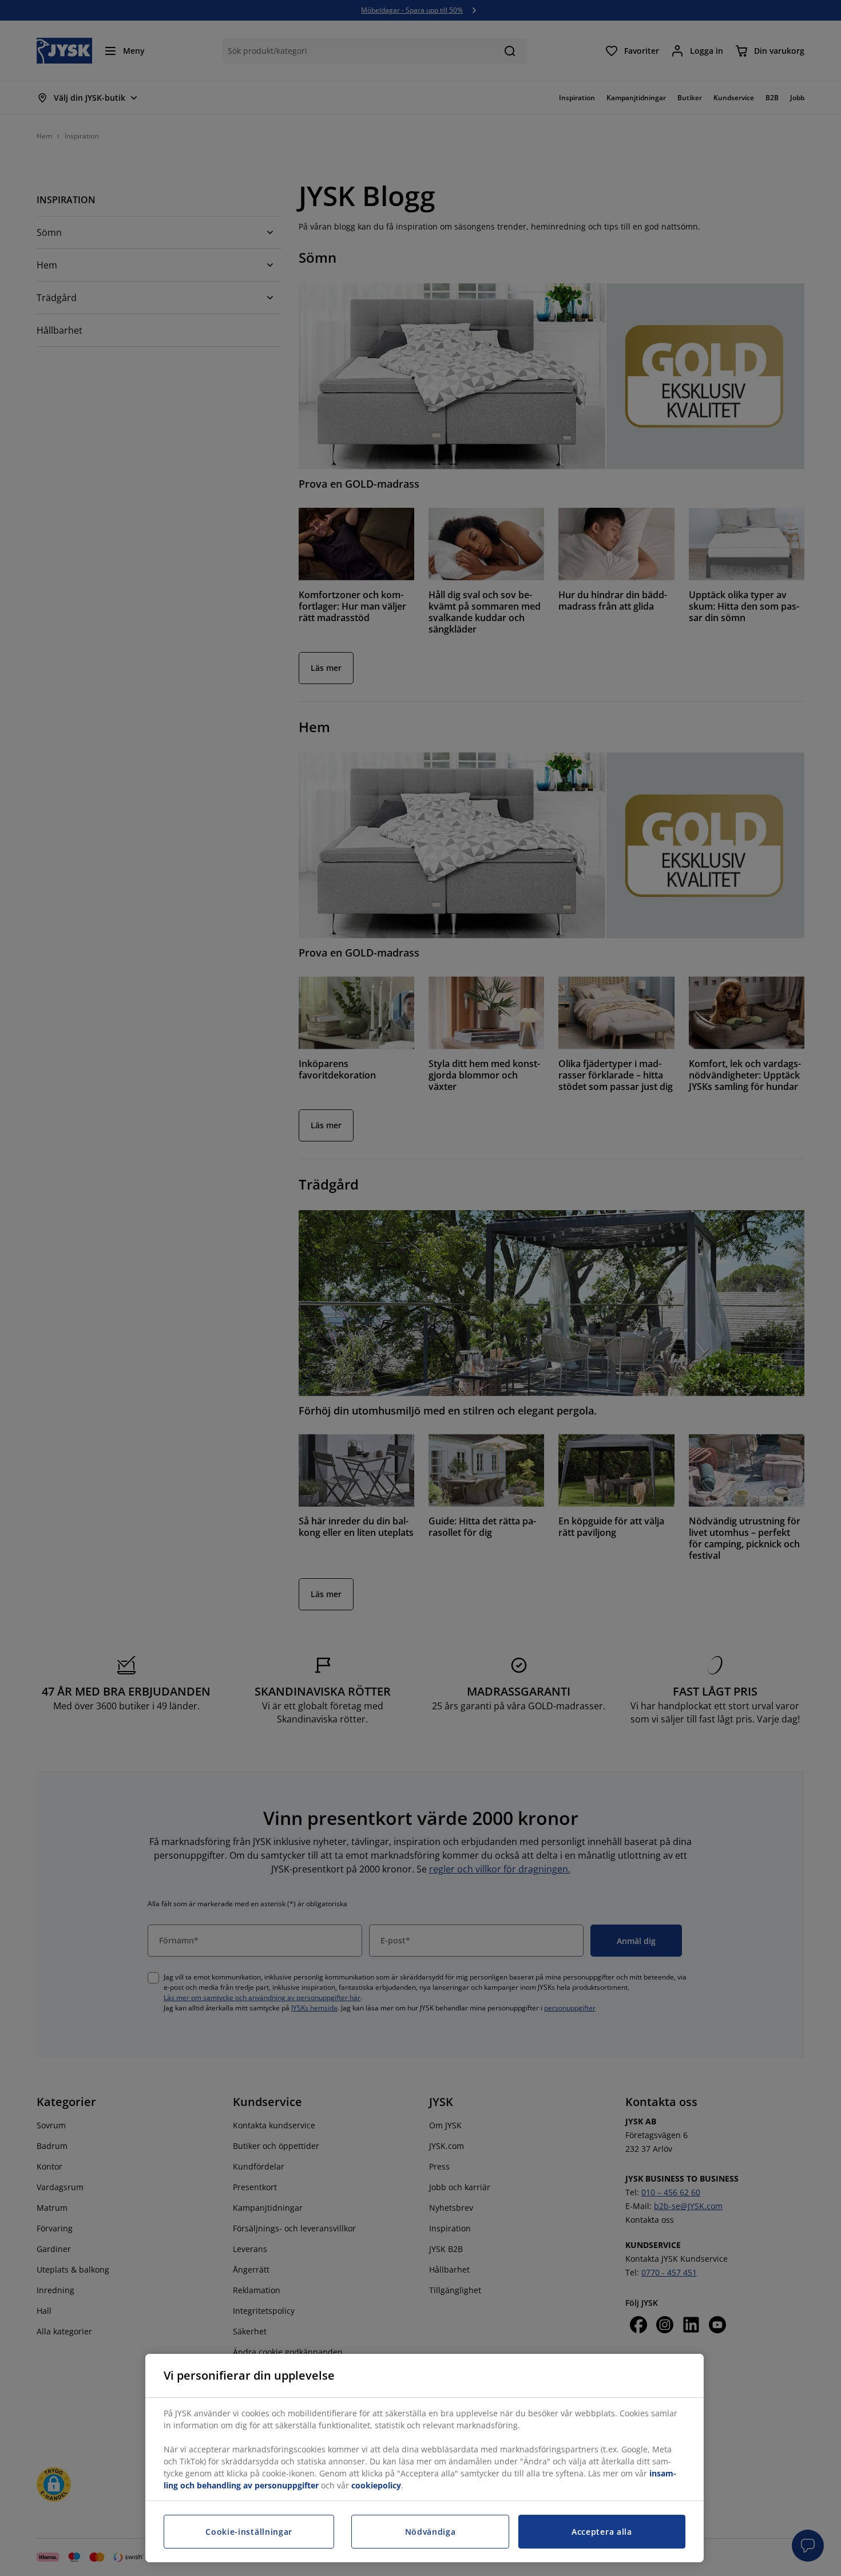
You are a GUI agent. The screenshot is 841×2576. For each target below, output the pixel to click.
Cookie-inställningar (249, 2532)
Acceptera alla (602, 2532)
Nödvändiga (431, 2532)
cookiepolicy (376, 2485)
